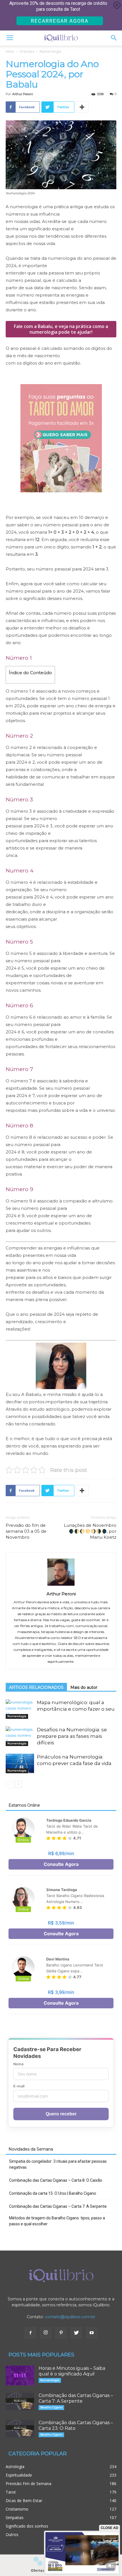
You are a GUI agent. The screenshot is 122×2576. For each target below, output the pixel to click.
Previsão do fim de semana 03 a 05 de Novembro (26, 1531)
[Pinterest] (61, 2333)
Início (10, 51)
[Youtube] (92, 2333)
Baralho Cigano (51, 2407)
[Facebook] (30, 2333)
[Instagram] (46, 2333)
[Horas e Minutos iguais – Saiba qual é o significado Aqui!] (20, 2375)
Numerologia (50, 51)
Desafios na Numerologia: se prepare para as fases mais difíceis (72, 1736)
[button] (114, 38)
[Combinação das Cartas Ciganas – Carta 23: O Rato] (20, 2429)
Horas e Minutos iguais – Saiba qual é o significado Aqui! (72, 2371)
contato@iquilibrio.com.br (70, 2317)
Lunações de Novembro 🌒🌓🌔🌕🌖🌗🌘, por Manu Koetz (90, 1531)
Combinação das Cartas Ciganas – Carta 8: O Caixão (56, 2180)
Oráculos (27, 51)
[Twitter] (76, 2333)
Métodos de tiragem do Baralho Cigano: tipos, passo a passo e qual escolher (57, 2221)
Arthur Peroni (23, 94)
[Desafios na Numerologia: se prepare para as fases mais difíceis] (20, 1736)
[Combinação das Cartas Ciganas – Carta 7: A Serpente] (20, 2402)
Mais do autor (84, 1687)
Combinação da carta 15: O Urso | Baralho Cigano (53, 2193)
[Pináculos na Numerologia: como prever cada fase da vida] (20, 1763)
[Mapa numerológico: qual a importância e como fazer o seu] (20, 1709)
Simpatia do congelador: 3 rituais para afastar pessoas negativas (58, 2164)
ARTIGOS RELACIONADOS (36, 1687)
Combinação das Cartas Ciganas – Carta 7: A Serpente (58, 2206)
